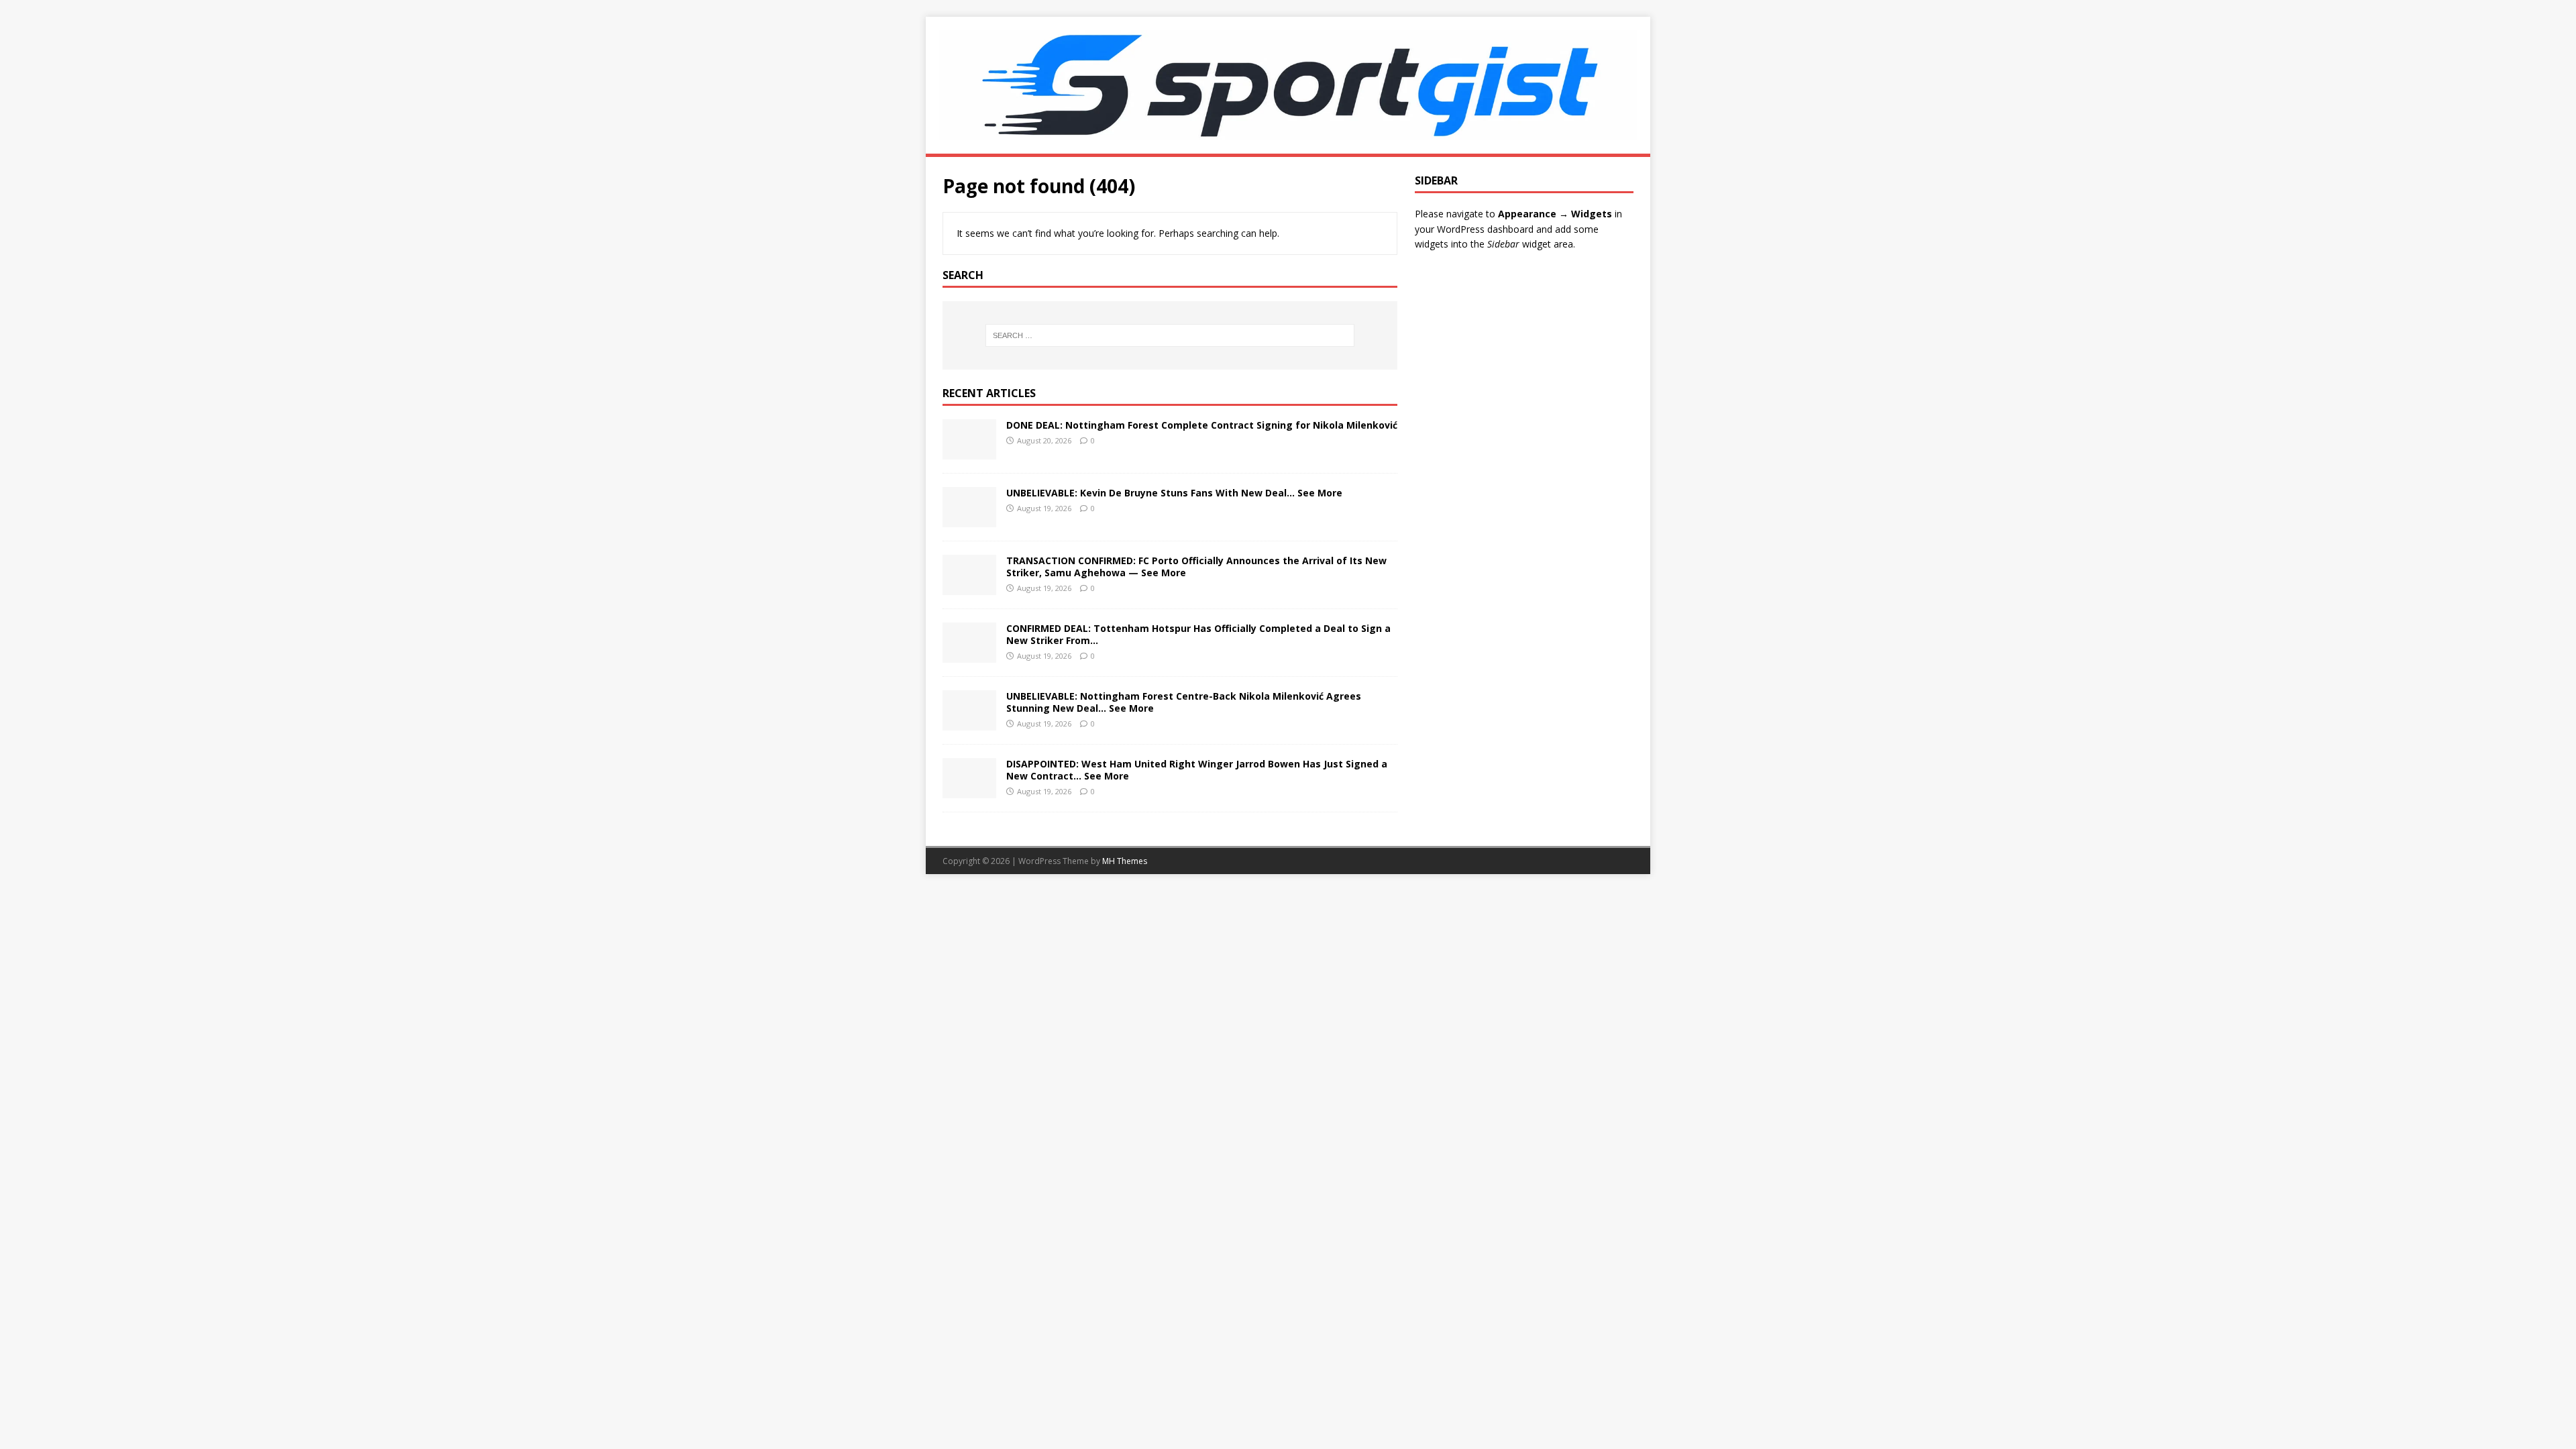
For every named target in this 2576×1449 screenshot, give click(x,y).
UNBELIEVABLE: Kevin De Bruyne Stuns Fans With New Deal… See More (1174, 493)
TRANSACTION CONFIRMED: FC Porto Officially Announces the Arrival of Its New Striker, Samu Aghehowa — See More (1196, 567)
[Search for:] (1170, 335)
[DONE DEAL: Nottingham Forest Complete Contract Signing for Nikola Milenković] (969, 451)
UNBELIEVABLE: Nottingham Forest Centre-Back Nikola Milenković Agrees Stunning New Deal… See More (1184, 702)
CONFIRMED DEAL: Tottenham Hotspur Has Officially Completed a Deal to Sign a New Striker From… (1198, 634)
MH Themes (1125, 861)
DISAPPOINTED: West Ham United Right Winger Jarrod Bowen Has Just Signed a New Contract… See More (1197, 770)
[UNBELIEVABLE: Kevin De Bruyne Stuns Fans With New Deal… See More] (969, 519)
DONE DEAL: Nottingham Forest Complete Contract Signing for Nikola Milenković (1202, 425)
